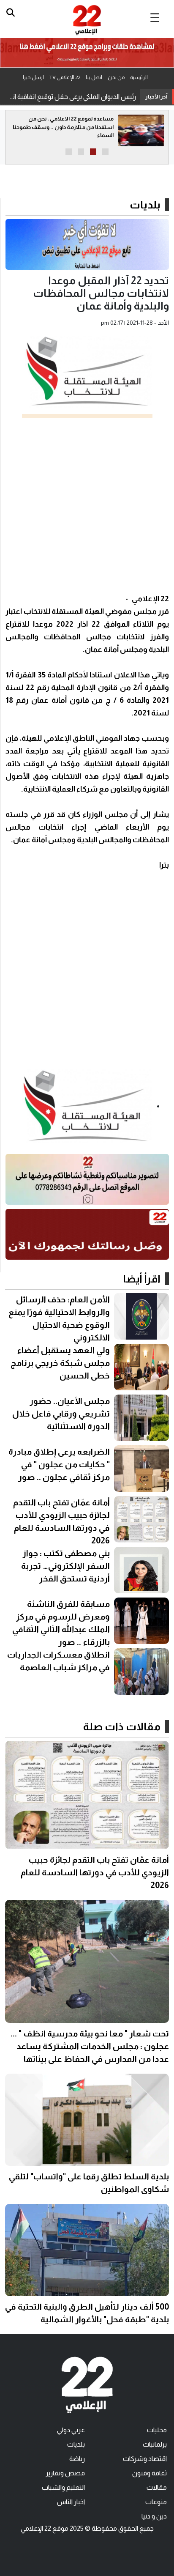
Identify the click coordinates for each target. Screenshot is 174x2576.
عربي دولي (71, 2430)
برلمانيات (155, 2444)
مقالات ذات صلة (122, 1726)
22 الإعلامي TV (65, 77)
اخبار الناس (71, 2502)
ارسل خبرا (33, 77)
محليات (157, 2430)
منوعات (156, 2502)
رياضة (77, 2459)
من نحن (116, 77)
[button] (105, 152)
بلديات (145, 205)
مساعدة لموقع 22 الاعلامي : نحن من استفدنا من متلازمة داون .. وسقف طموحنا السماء (63, 127)
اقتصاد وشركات (145, 2459)
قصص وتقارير (65, 2473)
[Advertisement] (87, 505)
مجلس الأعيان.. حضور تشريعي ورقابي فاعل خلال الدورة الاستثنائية (61, 1414)
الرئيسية (139, 77)
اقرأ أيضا (142, 1279)
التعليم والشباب (63, 2487)
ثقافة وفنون (150, 2473)
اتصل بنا (94, 77)
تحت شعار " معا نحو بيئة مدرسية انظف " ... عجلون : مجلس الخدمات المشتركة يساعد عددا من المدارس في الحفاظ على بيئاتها (90, 2046)
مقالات (157, 2487)
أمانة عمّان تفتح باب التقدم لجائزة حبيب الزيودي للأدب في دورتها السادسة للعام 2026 (95, 1872)
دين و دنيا (154, 2516)
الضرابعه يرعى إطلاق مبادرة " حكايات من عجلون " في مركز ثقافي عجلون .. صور (59, 1464)
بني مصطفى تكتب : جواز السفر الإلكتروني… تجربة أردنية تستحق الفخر (65, 1566)
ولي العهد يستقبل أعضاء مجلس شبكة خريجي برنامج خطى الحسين (60, 1363)
